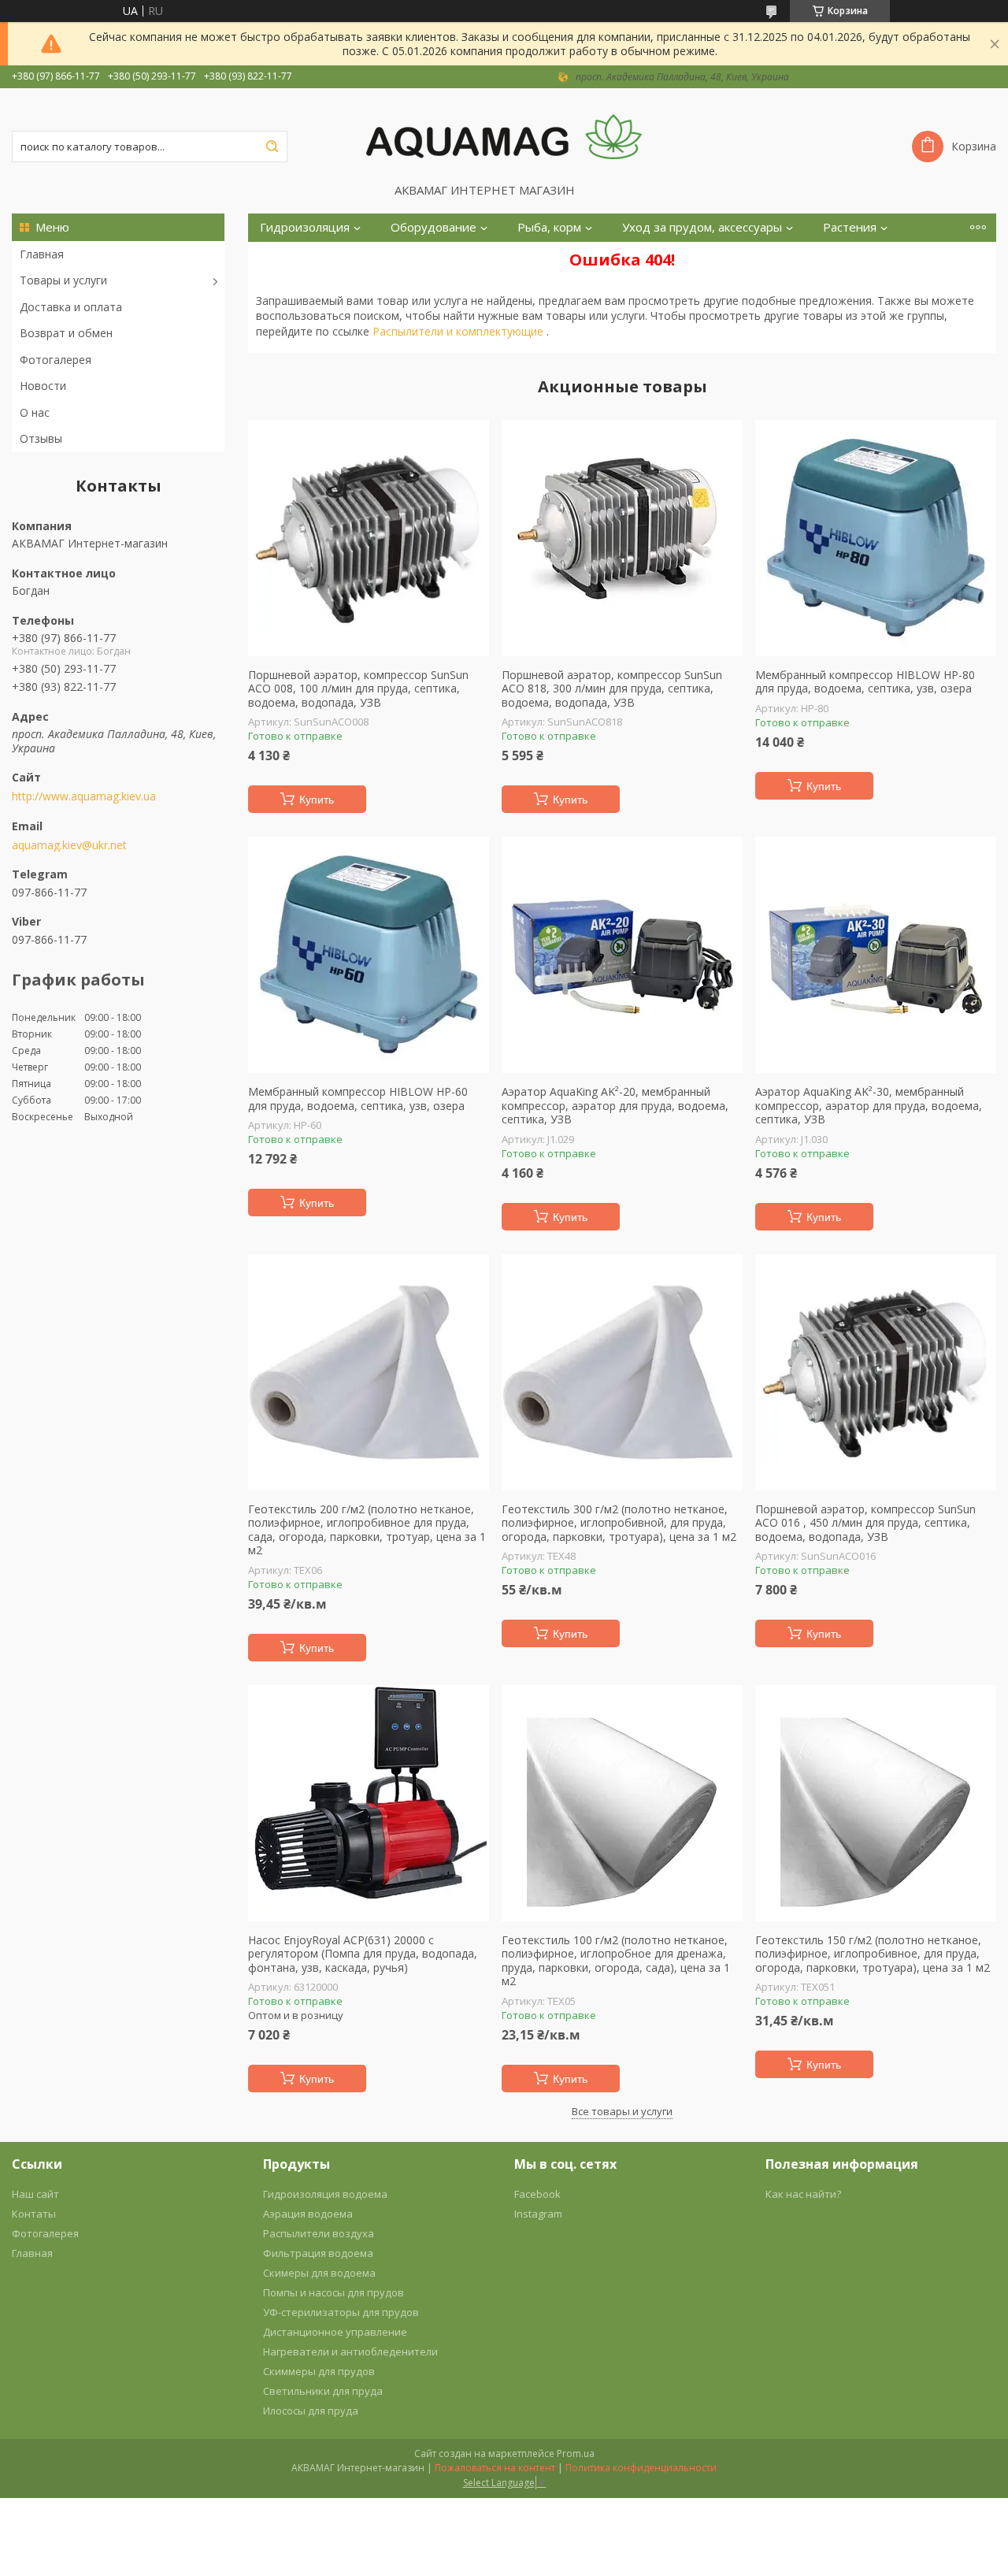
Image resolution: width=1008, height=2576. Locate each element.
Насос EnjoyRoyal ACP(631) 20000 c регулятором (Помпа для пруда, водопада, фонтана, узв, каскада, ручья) (363, 1954)
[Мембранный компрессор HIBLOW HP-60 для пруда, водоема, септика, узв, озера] (369, 955)
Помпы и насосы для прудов (334, 2292)
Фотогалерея (56, 360)
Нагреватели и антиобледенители (350, 2351)
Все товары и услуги (622, 2111)
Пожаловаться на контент (495, 2468)
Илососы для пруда (311, 2411)
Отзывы (41, 438)
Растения (850, 227)
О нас (35, 412)
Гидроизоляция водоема (325, 2194)
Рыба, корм (549, 227)
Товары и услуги (63, 280)
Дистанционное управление (335, 2332)
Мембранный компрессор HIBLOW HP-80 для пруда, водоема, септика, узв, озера (865, 682)
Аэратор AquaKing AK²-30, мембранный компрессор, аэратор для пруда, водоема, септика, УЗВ (869, 1106)
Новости (43, 386)
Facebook (537, 2194)
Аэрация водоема (308, 2214)
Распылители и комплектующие (460, 331)
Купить (317, 800)
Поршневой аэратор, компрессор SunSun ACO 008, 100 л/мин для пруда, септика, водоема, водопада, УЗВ (358, 689)
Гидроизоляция (305, 227)
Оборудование (434, 227)
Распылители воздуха (319, 2233)
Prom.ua (576, 2454)
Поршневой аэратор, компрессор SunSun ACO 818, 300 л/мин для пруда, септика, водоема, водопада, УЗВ (612, 689)
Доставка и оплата (71, 307)
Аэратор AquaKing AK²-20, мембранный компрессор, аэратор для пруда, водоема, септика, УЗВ (615, 1106)
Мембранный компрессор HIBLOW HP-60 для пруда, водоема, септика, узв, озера (358, 1099)
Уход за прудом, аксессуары (702, 227)
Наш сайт (35, 2194)
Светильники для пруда (323, 2391)
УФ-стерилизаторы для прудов (341, 2312)
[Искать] (272, 147)
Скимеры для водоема (319, 2273)
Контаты (34, 2214)
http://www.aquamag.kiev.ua (84, 796)
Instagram (538, 2214)
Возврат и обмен (66, 333)
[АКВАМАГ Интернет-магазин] (504, 135)
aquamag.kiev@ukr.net (69, 845)
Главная (42, 254)
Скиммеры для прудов (319, 2371)
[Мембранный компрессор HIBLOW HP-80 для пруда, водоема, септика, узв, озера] (876, 538)
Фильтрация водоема (318, 2253)
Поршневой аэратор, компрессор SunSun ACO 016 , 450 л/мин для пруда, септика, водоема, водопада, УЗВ (865, 1523)
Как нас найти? (803, 2194)
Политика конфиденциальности (641, 2468)
